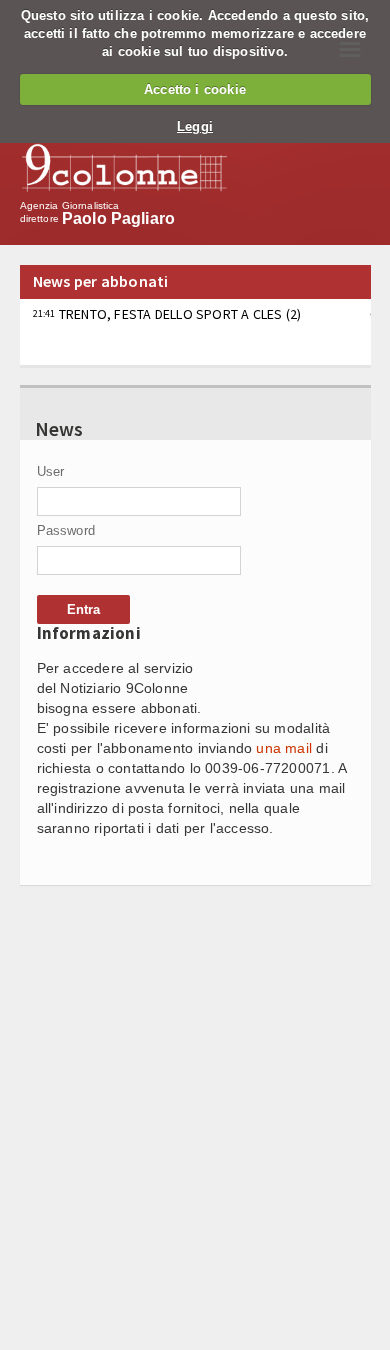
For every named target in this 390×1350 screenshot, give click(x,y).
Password (66, 530)
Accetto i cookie (195, 89)
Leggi (195, 126)
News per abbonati (101, 281)
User (51, 471)
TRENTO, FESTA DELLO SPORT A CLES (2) (167, 314)
